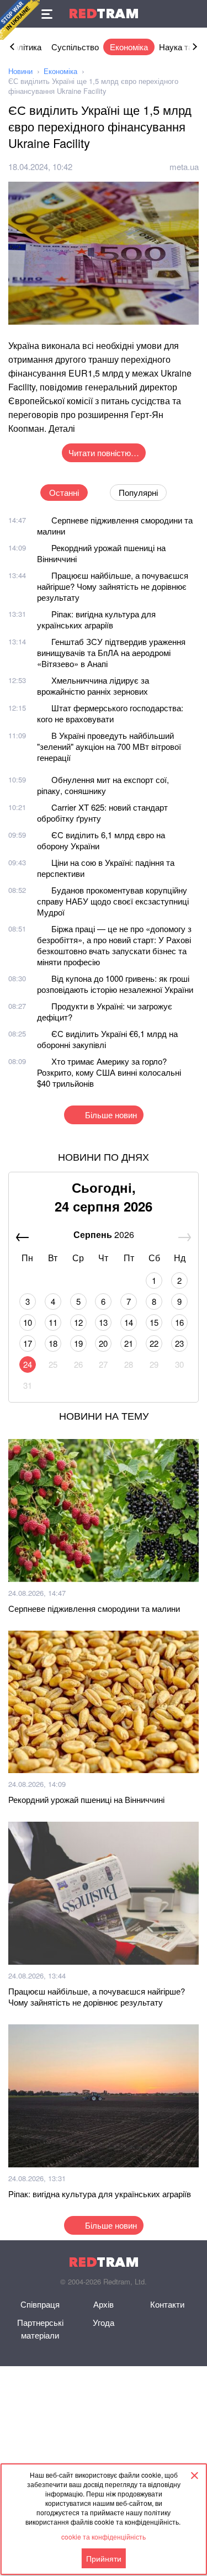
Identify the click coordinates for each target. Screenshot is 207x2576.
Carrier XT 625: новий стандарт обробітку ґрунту (102, 813)
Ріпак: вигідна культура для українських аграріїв (96, 619)
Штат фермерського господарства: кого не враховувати (110, 713)
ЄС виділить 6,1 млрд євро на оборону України (101, 840)
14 (129, 1322)
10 (28, 1322)
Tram (104, 14)
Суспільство (75, 47)
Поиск (193, 14)
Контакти (167, 2304)
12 (78, 1322)
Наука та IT (181, 47)
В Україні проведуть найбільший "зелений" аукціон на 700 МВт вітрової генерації (109, 746)
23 (179, 1343)
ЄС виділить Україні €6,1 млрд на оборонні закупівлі (107, 1039)
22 (154, 1343)
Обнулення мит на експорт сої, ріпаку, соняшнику (103, 785)
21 (129, 1343)
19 (78, 1343)
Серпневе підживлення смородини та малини (115, 525)
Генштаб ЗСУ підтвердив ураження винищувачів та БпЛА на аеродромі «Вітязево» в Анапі (111, 652)
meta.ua (184, 166)
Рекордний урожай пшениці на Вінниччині (101, 553)
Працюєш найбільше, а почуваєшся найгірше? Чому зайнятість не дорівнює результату (113, 586)
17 (28, 1343)
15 (154, 1322)
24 (28, 1364)
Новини (20, 71)
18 (53, 1343)
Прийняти (104, 2558)
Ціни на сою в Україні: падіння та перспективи (106, 868)
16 (179, 1322)
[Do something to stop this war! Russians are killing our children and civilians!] (20, 20)
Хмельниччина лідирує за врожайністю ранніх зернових (93, 686)
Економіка (129, 47)
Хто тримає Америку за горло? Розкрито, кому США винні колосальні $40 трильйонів (109, 1072)
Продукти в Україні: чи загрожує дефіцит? (105, 1011)
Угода (104, 2322)
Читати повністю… (104, 453)
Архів (104, 2304)
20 (103, 1343)
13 (103, 1322)
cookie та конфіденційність (104, 2537)
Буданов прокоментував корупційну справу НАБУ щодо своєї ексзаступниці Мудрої (113, 901)
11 (53, 1322)
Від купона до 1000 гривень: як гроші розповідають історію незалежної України (115, 984)
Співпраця (40, 2304)
